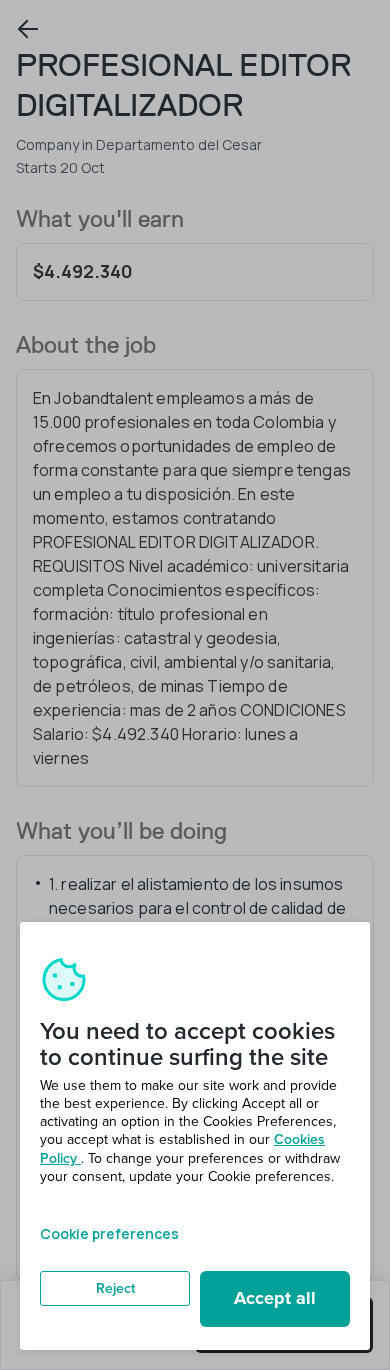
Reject (115, 1288)
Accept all (275, 1298)
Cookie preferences (109, 1233)
